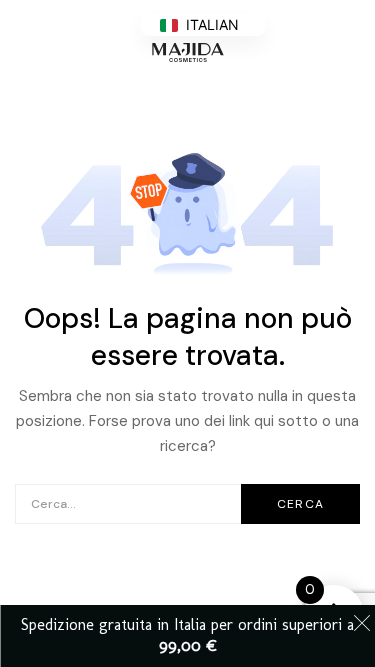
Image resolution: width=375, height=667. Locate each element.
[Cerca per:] (187, 503)
